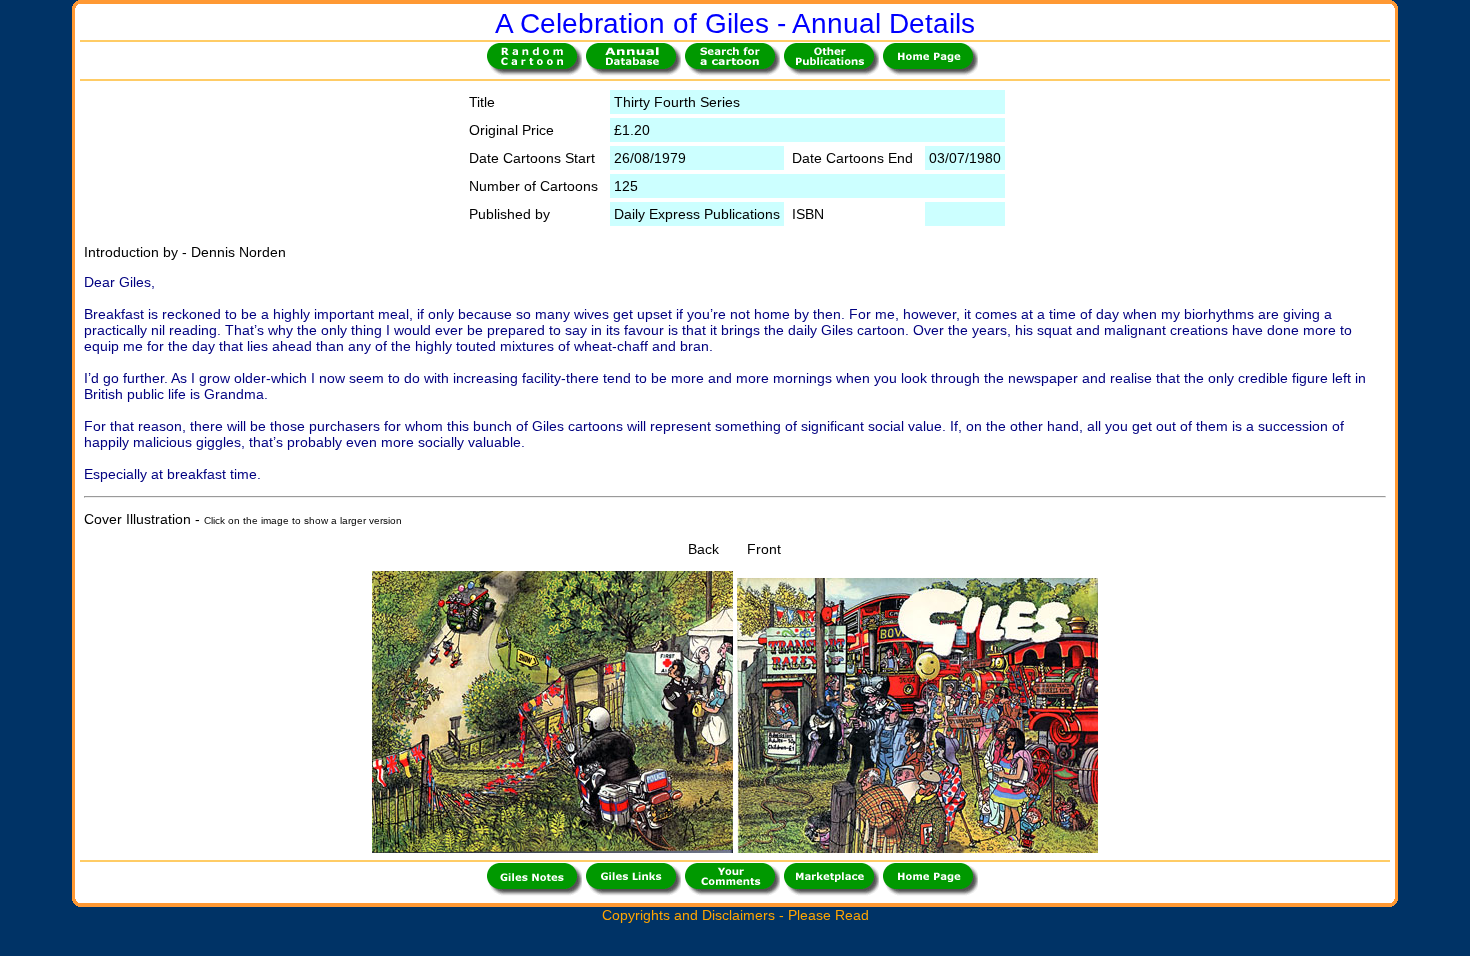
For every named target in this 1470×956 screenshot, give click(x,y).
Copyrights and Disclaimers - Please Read (735, 915)
